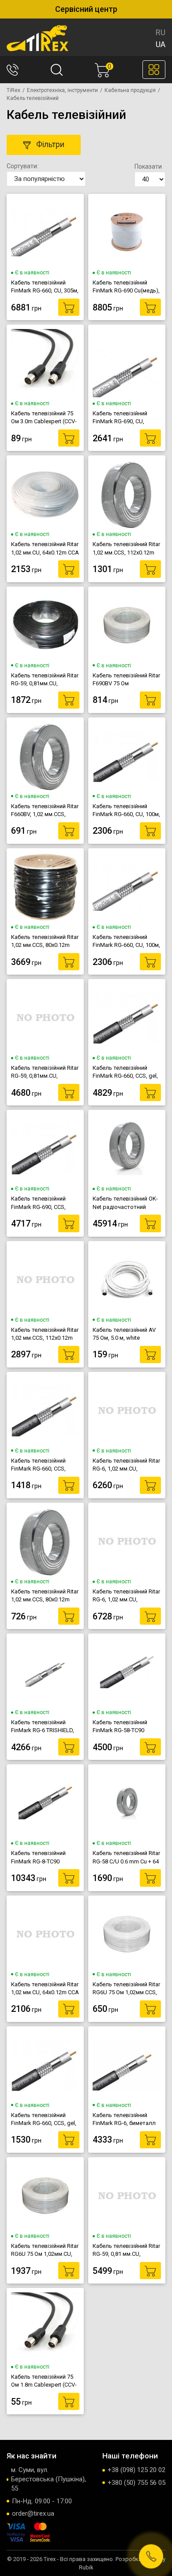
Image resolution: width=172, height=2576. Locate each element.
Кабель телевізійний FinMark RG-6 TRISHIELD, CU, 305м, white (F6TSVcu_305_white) (43, 1726)
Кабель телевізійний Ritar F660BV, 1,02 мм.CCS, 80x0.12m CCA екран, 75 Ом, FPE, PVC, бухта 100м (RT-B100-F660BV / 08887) (45, 810)
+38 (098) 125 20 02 (136, 2470)
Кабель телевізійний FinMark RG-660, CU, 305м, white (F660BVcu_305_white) (45, 287)
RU (161, 32)
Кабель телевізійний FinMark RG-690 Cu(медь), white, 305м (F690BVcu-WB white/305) (126, 287)
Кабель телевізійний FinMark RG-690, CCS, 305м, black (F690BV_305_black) (38, 1203)
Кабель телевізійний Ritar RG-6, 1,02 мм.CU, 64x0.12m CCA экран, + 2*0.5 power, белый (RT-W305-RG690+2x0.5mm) (126, 1465)
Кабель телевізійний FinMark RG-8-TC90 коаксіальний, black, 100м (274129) (38, 1857)
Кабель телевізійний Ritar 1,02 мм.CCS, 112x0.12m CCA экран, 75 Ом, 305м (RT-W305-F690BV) (45, 1334)
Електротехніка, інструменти (62, 90)
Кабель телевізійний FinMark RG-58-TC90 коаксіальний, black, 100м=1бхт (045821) (120, 1726)
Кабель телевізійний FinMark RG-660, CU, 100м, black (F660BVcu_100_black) (126, 810)
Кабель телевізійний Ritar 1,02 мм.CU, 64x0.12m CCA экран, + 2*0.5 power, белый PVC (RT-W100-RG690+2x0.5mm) (45, 548)
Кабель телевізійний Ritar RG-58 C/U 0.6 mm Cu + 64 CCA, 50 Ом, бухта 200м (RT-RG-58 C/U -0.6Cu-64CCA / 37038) (126, 1857)
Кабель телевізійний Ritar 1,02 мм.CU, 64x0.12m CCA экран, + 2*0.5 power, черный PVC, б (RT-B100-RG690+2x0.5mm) (45, 1988)
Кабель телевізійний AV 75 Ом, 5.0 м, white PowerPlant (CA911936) (124, 1334)
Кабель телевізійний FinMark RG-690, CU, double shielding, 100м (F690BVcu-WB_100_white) (127, 418)
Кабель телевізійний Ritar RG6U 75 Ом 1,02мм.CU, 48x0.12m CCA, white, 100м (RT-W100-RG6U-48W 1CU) (45, 2250)
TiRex (13, 90)
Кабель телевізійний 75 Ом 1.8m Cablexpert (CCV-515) (44, 2381)
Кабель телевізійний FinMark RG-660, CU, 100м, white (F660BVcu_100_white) (126, 941)
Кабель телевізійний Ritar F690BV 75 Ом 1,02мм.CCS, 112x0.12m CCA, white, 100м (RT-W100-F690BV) (126, 680)
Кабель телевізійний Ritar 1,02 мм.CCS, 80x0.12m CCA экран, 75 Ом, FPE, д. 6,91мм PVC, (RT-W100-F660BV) (45, 1596)
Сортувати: (22, 166)
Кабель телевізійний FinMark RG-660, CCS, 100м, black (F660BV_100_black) (38, 1465)
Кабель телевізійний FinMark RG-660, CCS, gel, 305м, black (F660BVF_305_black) (125, 1072)
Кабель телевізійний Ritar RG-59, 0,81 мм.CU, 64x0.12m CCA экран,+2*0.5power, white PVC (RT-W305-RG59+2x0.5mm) (126, 2250)
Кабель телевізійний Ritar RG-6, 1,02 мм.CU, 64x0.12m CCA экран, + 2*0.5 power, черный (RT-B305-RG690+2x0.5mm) (126, 1596)
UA (161, 44)
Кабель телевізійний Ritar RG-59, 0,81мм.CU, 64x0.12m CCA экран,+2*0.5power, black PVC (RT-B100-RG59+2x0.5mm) (45, 680)
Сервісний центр (86, 9)
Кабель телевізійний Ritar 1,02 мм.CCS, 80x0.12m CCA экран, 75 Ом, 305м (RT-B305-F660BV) (45, 941)
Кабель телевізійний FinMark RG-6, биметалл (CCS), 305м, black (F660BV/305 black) (124, 2119)
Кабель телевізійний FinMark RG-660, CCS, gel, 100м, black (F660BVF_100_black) (44, 2119)
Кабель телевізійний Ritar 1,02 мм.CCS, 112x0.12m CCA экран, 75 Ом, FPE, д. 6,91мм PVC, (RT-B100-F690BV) (126, 548)
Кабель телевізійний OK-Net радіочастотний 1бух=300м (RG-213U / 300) (125, 1203)
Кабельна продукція (130, 90)
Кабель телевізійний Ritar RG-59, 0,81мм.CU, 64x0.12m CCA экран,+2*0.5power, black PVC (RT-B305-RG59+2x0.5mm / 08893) (45, 1072)
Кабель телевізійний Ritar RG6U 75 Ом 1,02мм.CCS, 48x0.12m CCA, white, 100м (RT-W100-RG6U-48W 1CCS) (127, 1988)
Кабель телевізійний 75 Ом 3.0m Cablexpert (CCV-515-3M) (44, 418)
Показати (148, 166)
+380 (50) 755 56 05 (136, 2483)
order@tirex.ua (33, 2513)
